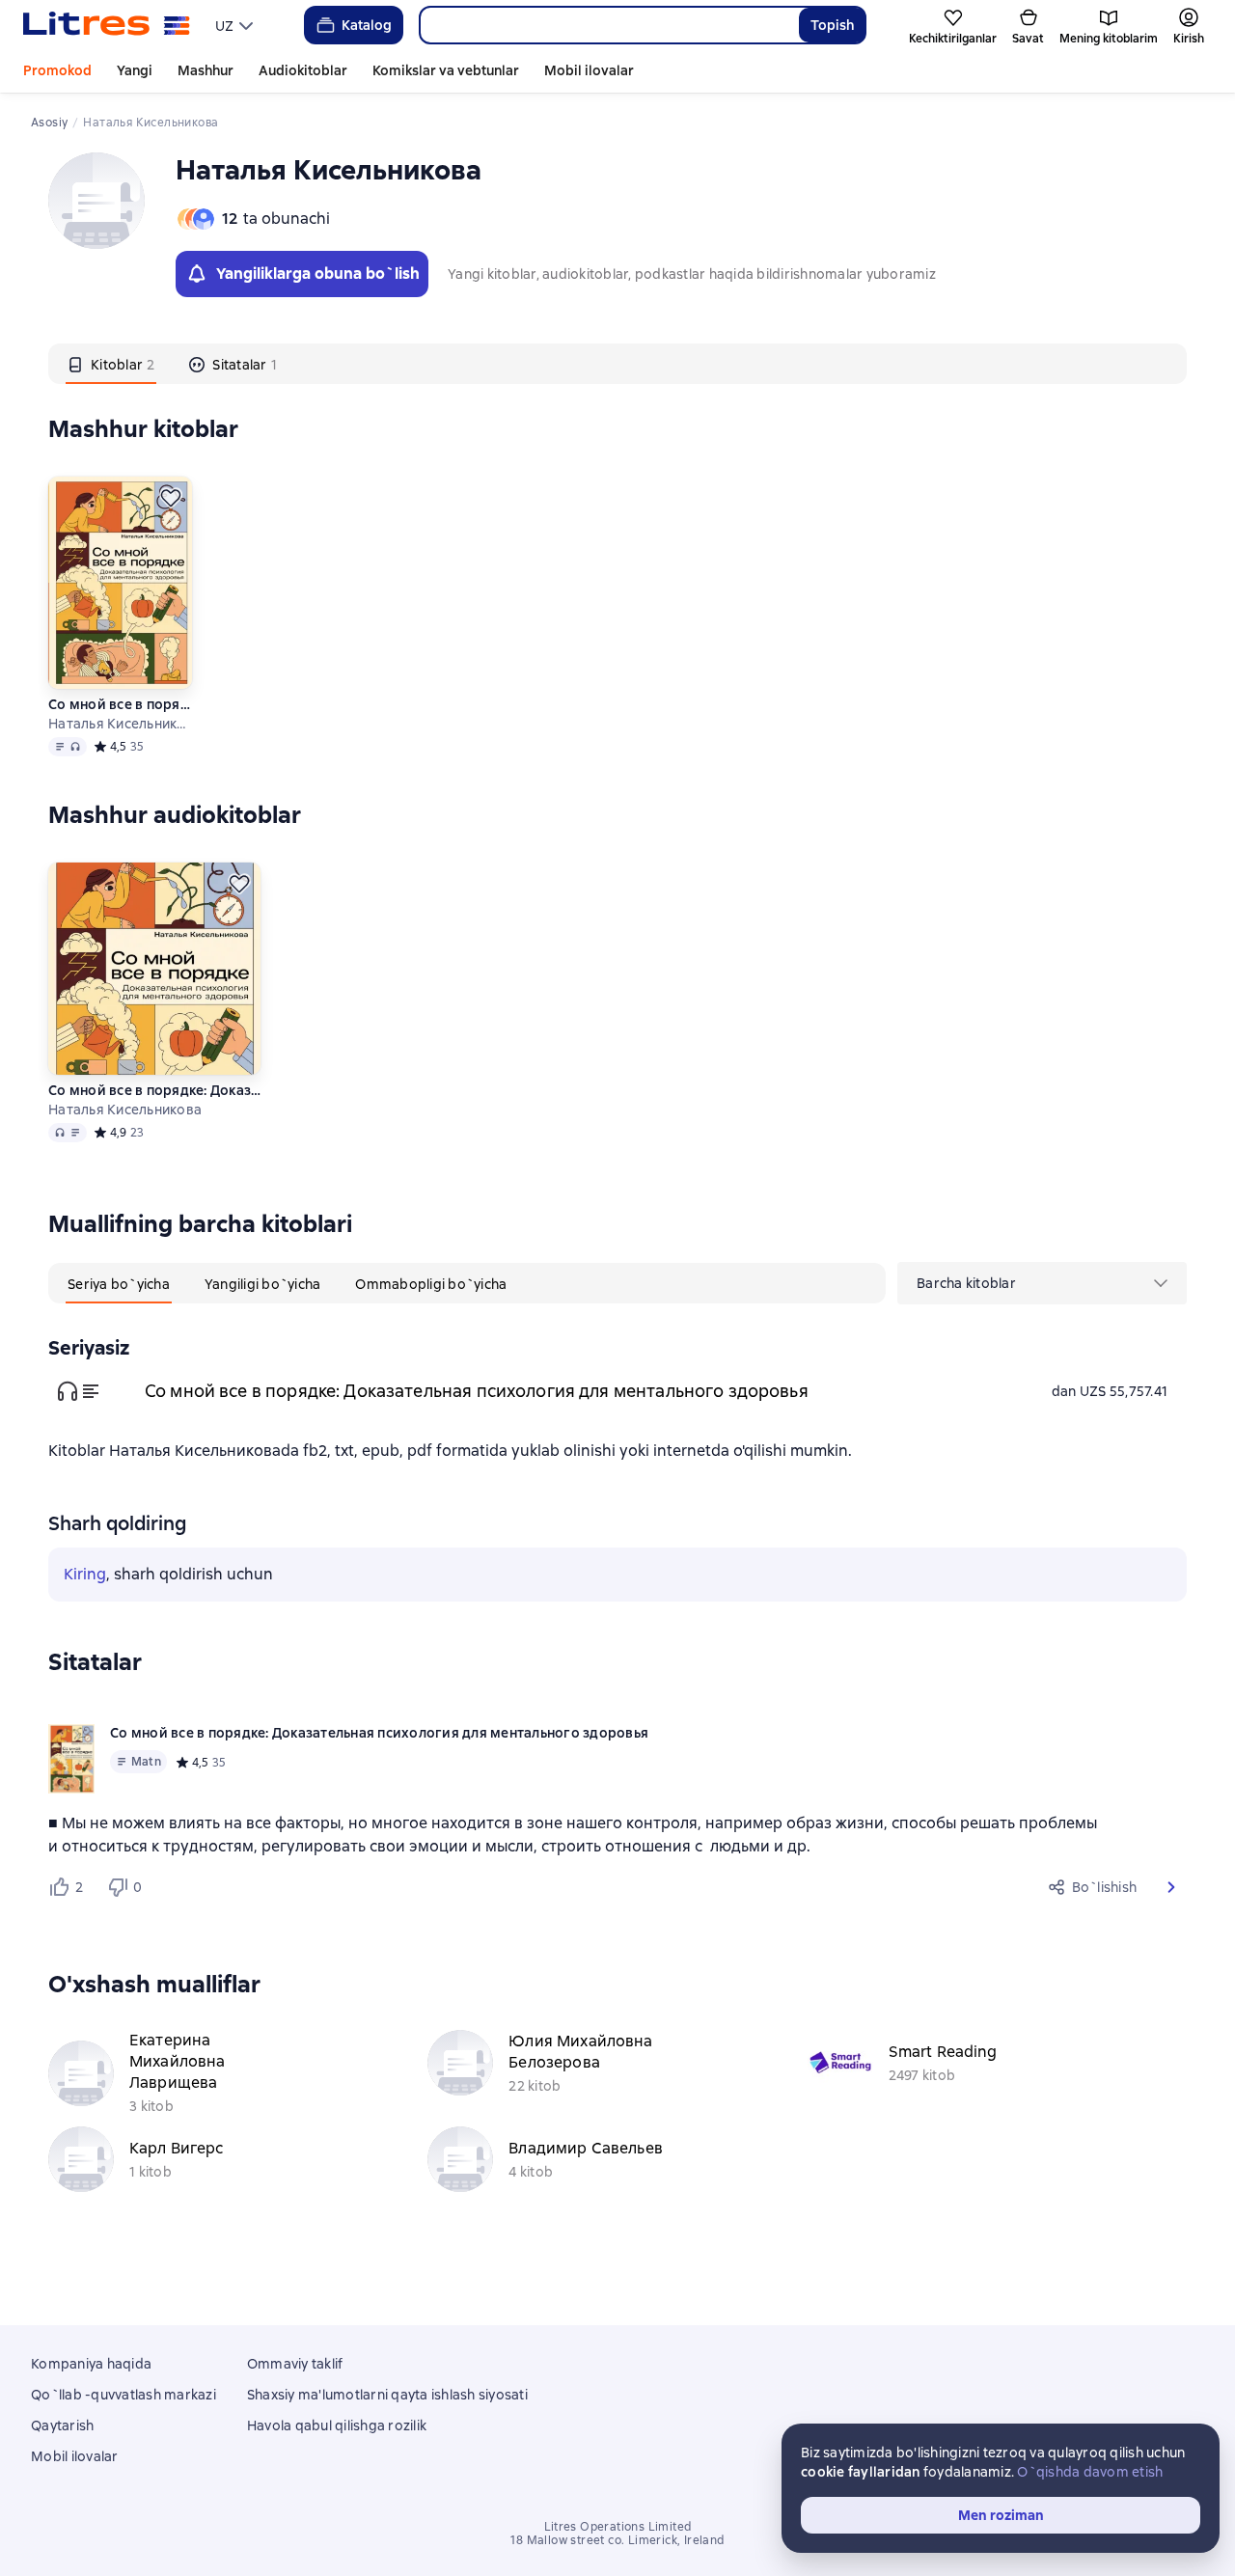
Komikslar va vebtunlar (446, 70)
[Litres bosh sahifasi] (107, 25)
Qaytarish (62, 2425)
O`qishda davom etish (1090, 2472)
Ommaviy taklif (295, 2364)
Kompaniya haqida (91, 2364)
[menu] (236, 25)
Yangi (135, 70)
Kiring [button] (85, 1574)
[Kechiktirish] (171, 498)
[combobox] (609, 25)
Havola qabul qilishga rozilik (337, 2425)
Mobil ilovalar (589, 70)
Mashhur (206, 70)
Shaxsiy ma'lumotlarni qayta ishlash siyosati (387, 2395)
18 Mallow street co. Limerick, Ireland (617, 2540)
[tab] (111, 364)
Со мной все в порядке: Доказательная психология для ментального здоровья (120, 704)
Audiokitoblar (303, 70)
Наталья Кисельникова (120, 724)
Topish (832, 25)
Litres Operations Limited (618, 2527)
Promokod (57, 70)
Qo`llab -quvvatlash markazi (123, 2395)
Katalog (367, 25)
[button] (1171, 1887)
